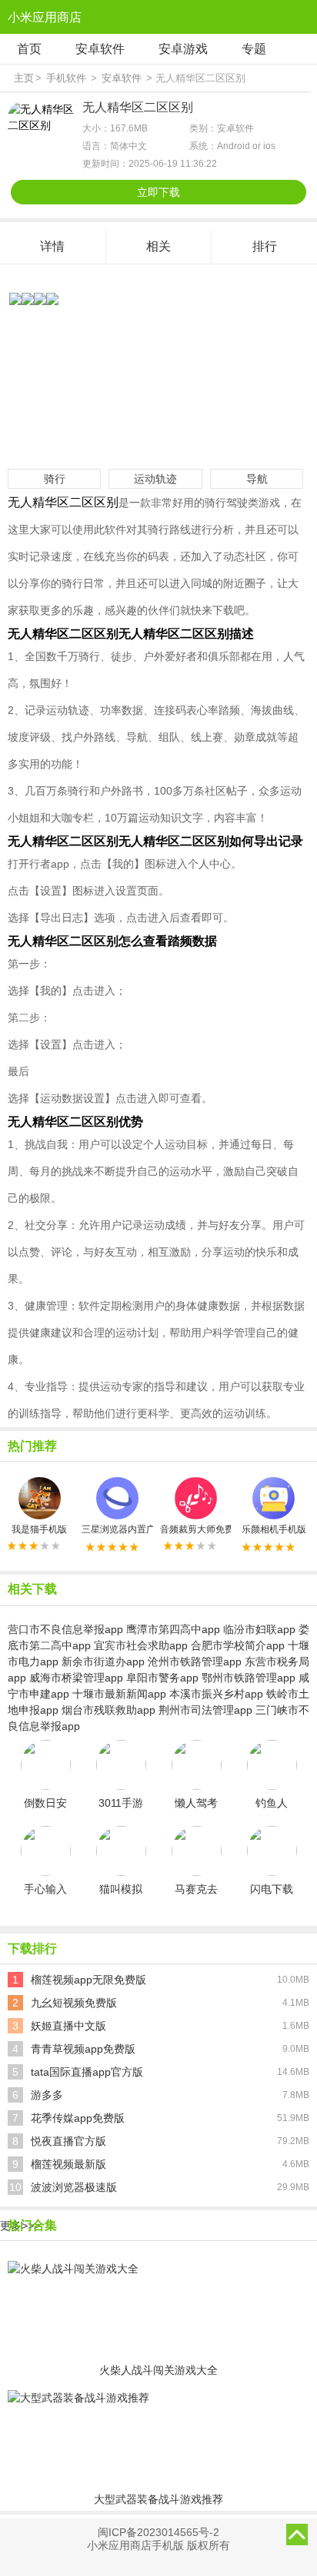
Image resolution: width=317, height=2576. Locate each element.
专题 (254, 49)
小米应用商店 (45, 17)
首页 (29, 49)
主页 (24, 78)
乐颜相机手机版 (274, 1529)
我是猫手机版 (39, 1529)
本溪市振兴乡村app (216, 1694)
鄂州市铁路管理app (249, 1678)
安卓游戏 (183, 49)
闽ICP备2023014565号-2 (158, 2532)
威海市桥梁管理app (76, 1678)
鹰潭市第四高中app (173, 1629)
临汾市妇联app (259, 1629)
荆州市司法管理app (205, 1710)
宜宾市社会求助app (141, 1645)
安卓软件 (100, 49)
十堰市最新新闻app (119, 1694)
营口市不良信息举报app (65, 1629)
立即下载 (158, 192)
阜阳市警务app (162, 1678)
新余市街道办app (103, 1661)
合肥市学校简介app (238, 1645)
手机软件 (66, 78)
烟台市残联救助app (108, 1710)
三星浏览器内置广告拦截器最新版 (117, 1529)
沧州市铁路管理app (195, 1661)
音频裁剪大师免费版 (195, 1529)
